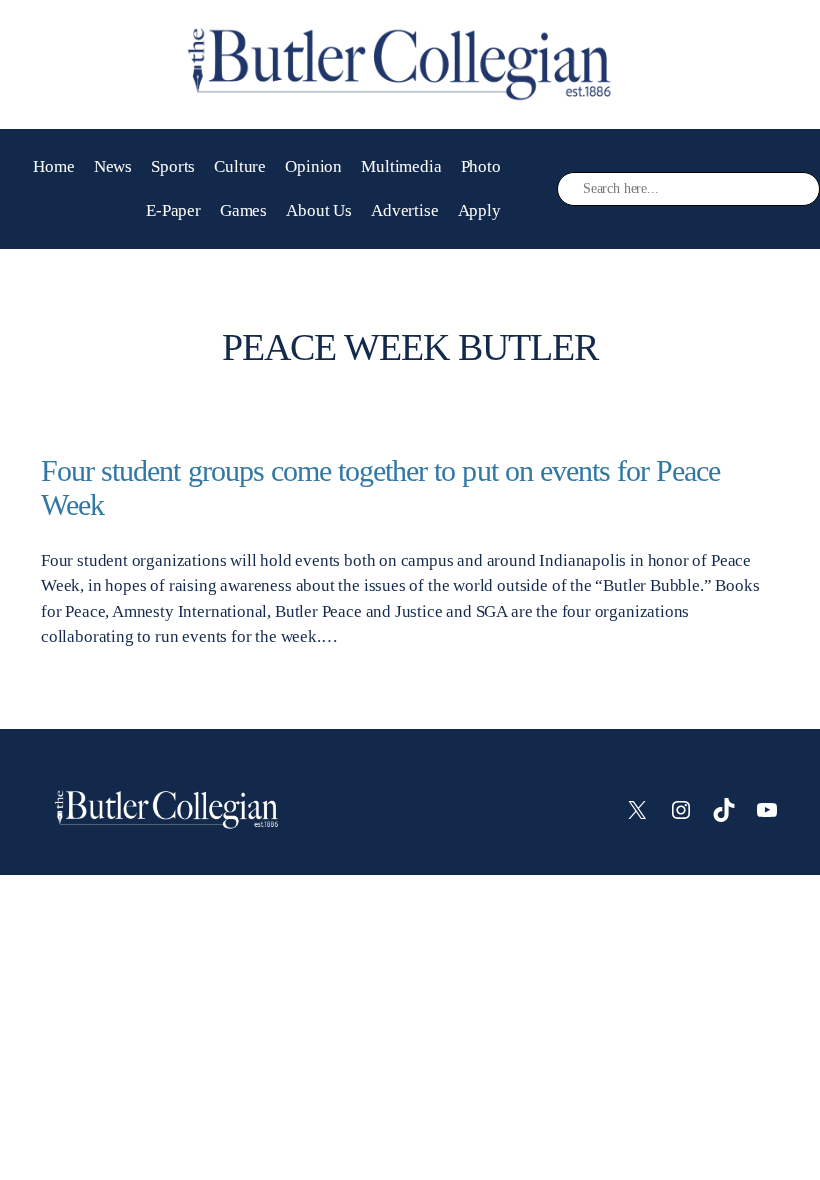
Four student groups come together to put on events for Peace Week (380, 488)
